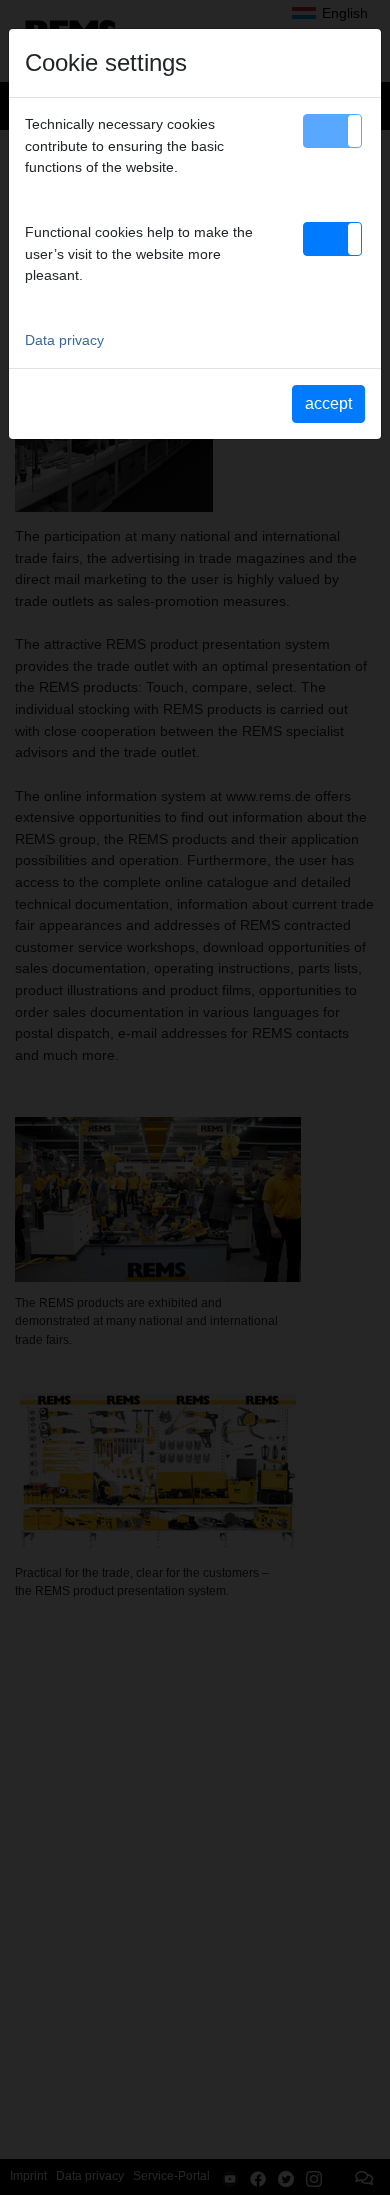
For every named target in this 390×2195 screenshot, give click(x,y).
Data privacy (64, 340)
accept (328, 403)
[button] (332, 131)
